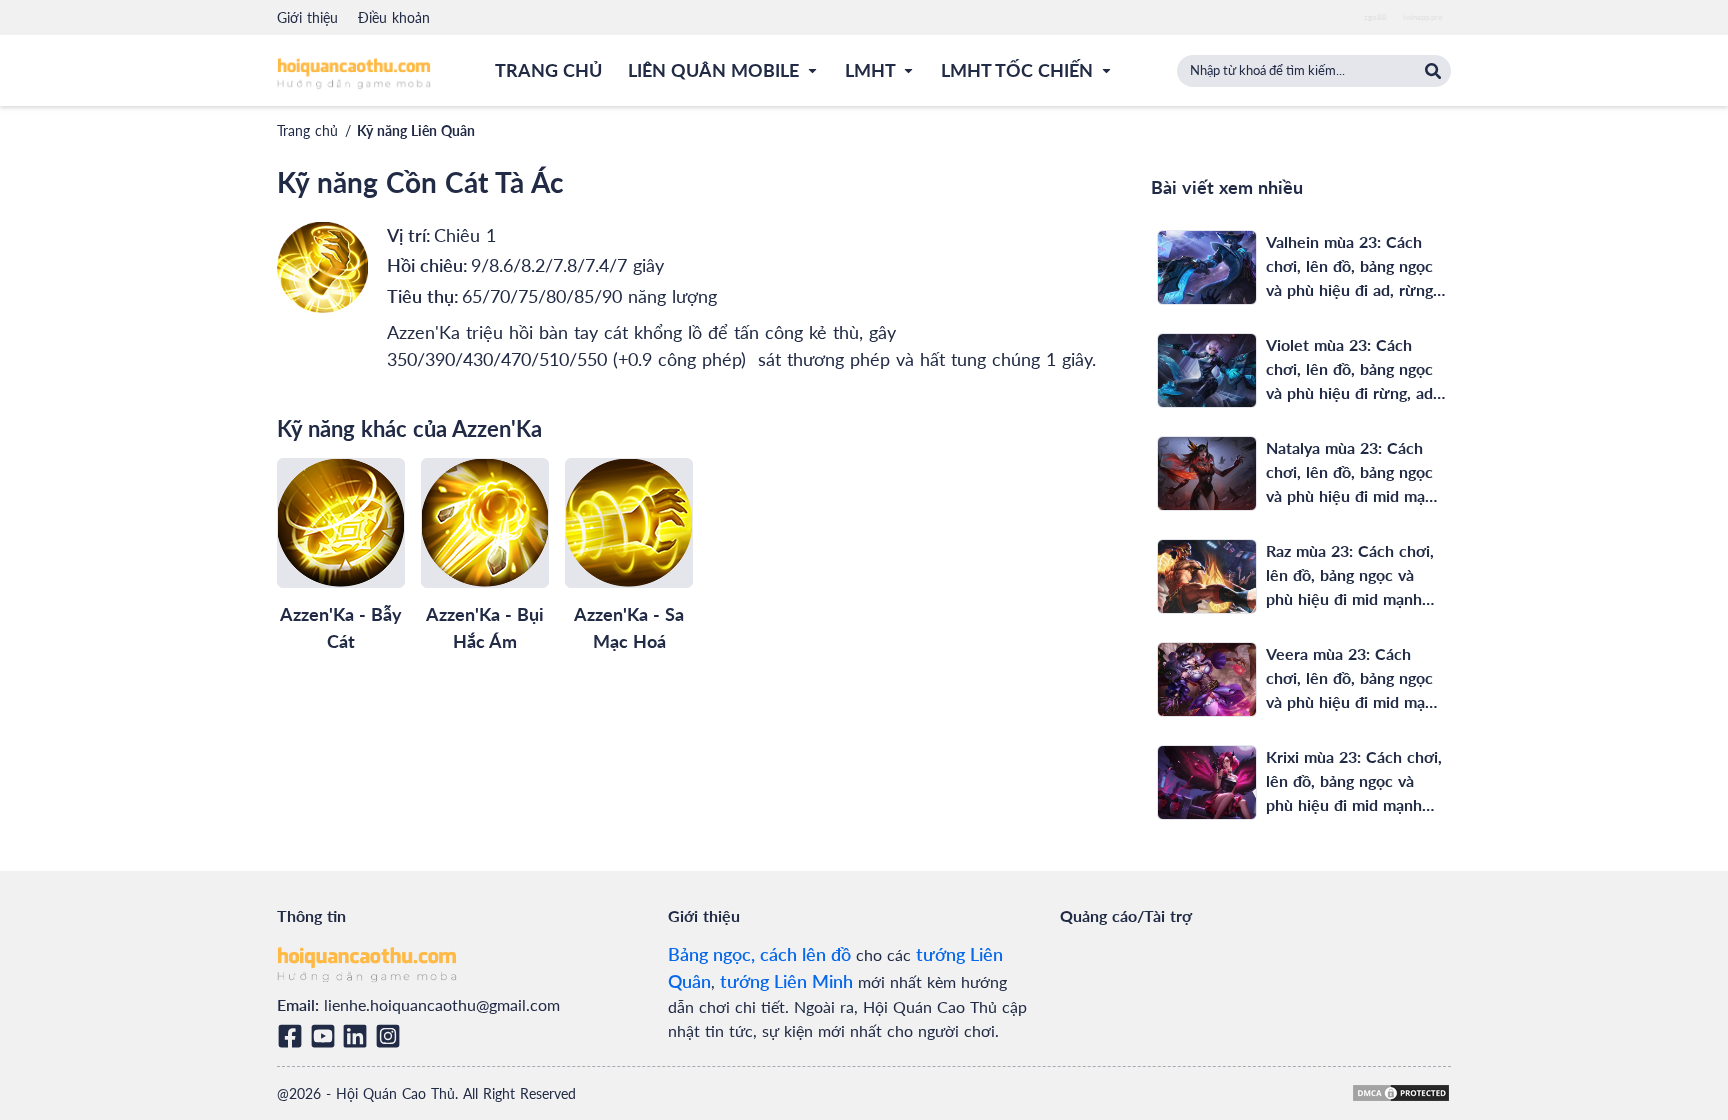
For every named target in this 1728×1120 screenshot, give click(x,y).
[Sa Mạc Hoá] (629, 523)
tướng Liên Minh (786, 981)
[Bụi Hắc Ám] (485, 523)
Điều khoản (394, 17)
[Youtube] (326, 1036)
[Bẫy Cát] (341, 523)
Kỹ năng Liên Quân (416, 130)
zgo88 (1375, 17)
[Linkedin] (358, 1036)
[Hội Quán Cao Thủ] (354, 72)
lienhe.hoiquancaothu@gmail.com (442, 1004)
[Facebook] (293, 1036)
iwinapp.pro (1423, 17)
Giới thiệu (307, 17)
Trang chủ (307, 130)
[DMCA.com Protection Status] (1401, 1093)
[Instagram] (391, 1036)
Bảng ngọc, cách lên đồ (759, 954)
